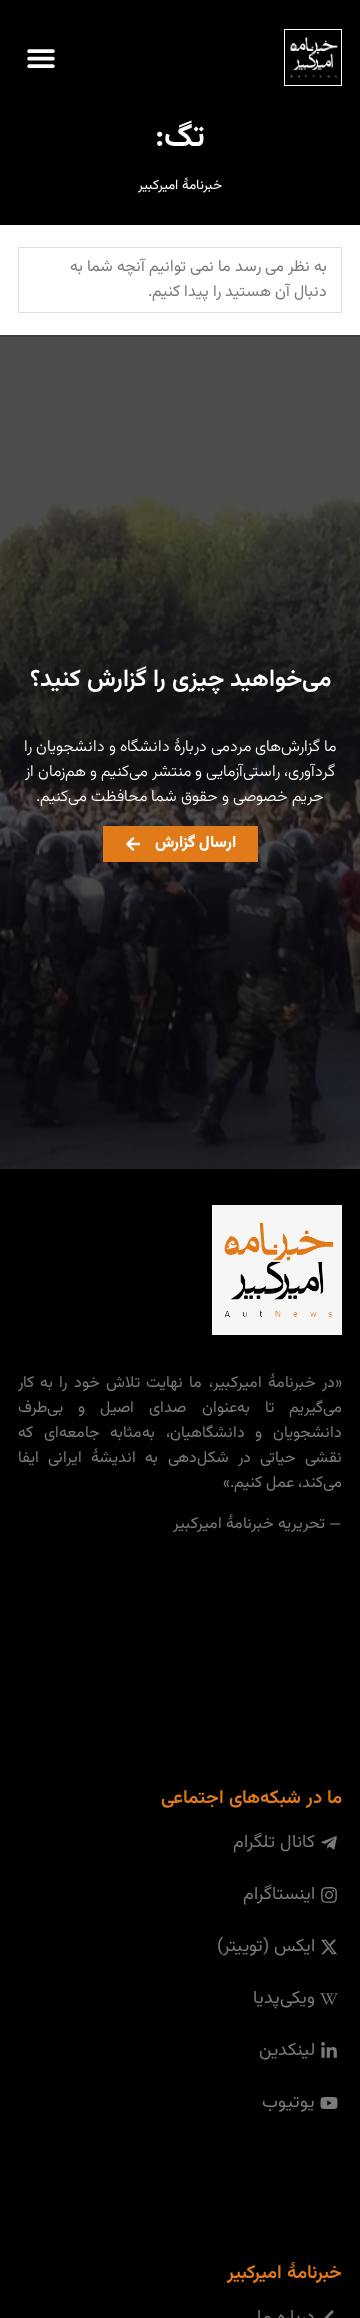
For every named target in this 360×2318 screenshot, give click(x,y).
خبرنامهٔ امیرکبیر (180, 185)
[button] (40, 57)
